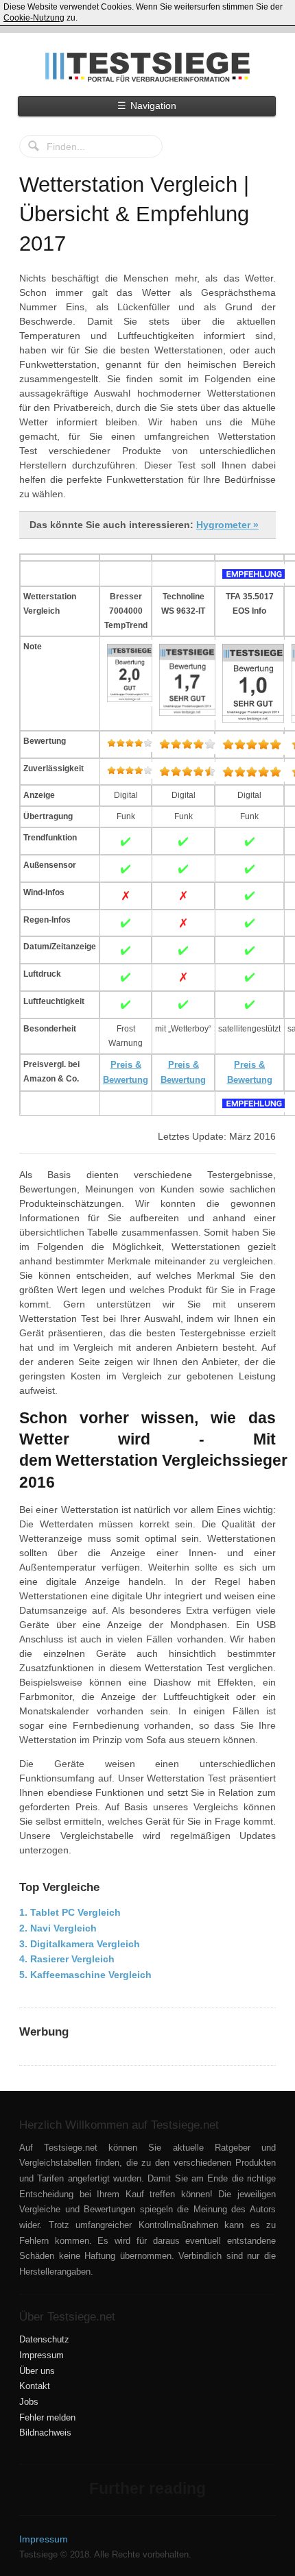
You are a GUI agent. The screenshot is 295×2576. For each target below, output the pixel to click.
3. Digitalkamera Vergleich (80, 1944)
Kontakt (35, 2386)
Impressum (42, 2355)
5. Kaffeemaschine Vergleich (85, 1975)
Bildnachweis (45, 2433)
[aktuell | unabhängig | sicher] (147, 67)
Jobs (29, 2402)
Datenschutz (44, 2340)
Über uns (37, 2371)
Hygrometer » (227, 525)
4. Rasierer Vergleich (67, 1959)
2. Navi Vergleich (58, 1928)
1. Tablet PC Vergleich (70, 1912)
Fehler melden (47, 2418)
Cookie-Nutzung (34, 18)
